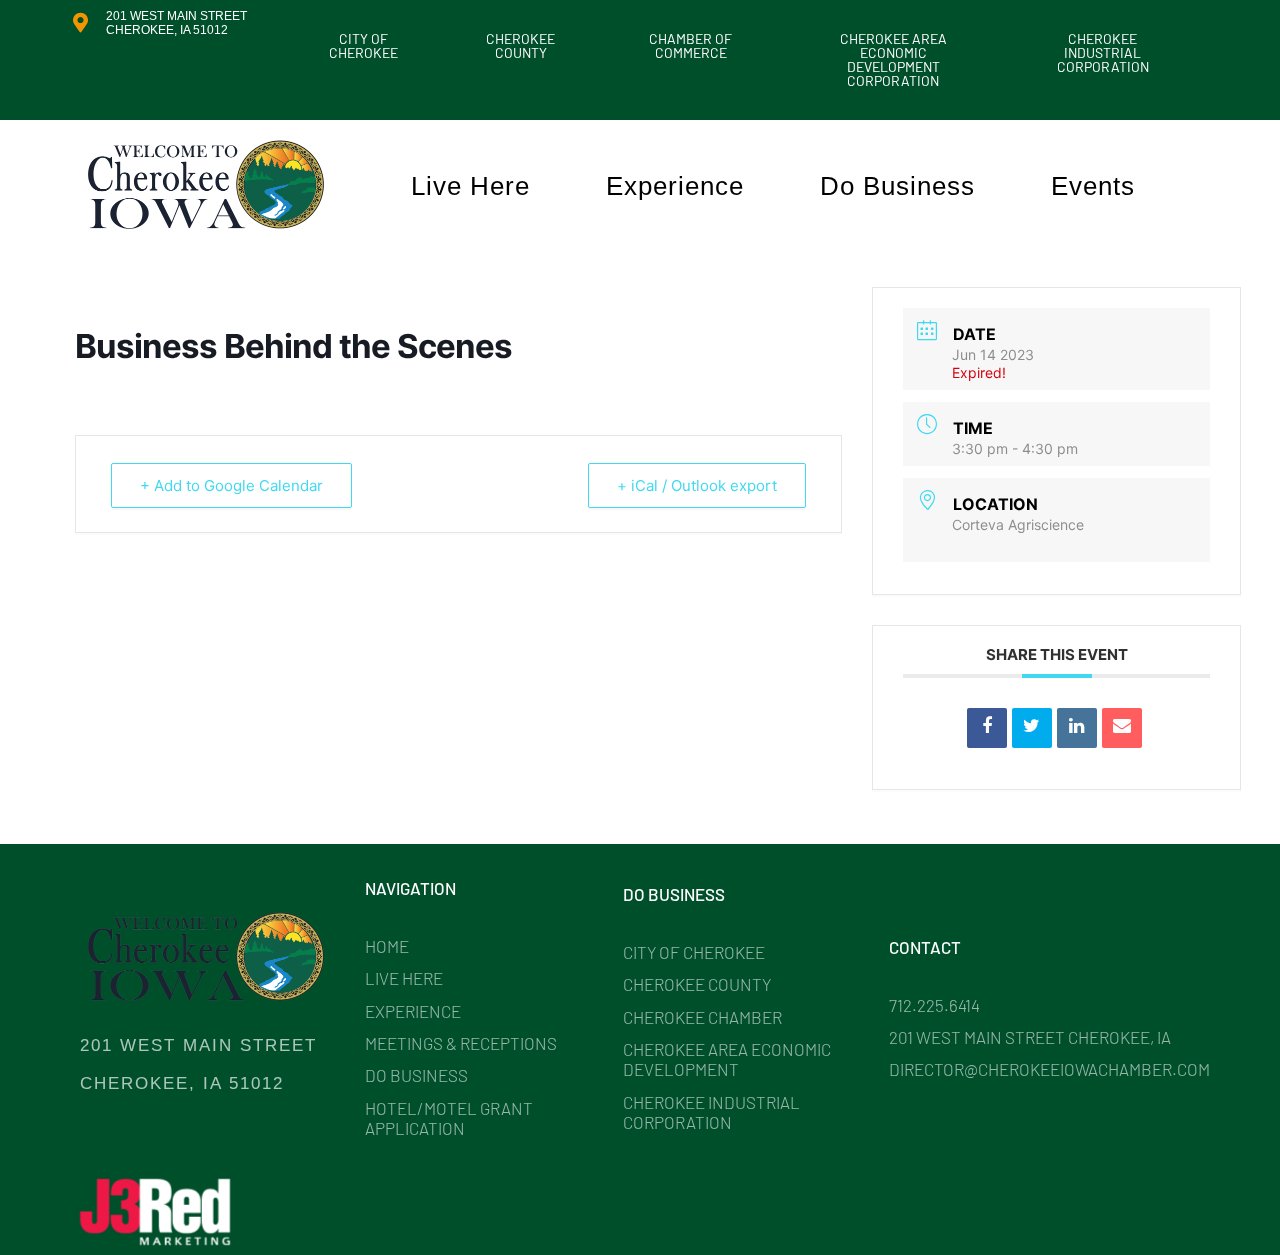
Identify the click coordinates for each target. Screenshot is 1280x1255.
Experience (675, 186)
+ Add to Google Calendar (231, 485)
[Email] (1122, 728)
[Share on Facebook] (987, 728)
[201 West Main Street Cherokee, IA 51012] (80, 23)
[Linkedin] (1077, 728)
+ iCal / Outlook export (697, 485)
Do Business (897, 186)
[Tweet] (1032, 728)
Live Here (470, 186)
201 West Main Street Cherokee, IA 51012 (176, 23)
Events (1093, 186)
